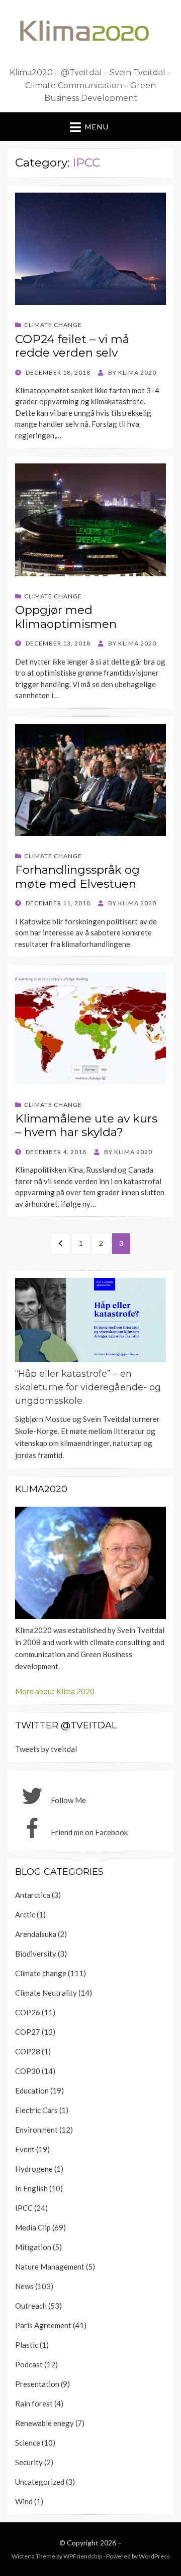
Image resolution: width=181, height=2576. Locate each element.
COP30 (28, 2071)
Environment (36, 2130)
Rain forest (34, 2403)
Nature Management (50, 2267)
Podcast (29, 2364)
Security (29, 2462)
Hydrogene (34, 2169)
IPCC (24, 2208)
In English (31, 2188)
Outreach (31, 2306)
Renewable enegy (44, 2423)
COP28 (28, 2051)
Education (32, 2090)
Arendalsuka (36, 1934)
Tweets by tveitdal (46, 1749)
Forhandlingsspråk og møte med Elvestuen (77, 877)
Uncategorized (40, 2482)
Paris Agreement (43, 2325)
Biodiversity (36, 1954)
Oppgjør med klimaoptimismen (66, 617)
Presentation (37, 2384)
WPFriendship (83, 2556)
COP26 (28, 2012)
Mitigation (33, 2247)
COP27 (28, 2032)
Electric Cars (36, 2110)
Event (25, 2149)
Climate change (53, 325)
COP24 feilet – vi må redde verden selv (72, 346)
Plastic (27, 2345)
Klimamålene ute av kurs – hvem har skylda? (86, 1125)
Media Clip (33, 2227)
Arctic (25, 1914)
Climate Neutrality (46, 1993)
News (24, 2286)
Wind (24, 2501)
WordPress (154, 2556)
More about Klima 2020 (55, 1691)
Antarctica (33, 1895)
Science (28, 2443)
